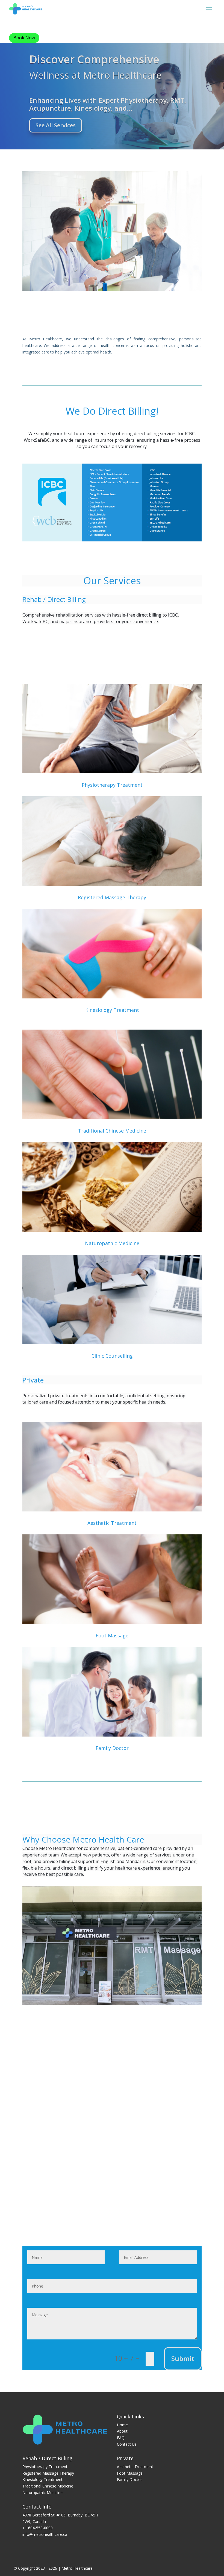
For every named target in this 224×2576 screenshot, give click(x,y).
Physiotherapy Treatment (112, 785)
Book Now (24, 38)
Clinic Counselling (112, 1356)
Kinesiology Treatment (112, 1010)
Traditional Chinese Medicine (112, 1131)
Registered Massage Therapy (112, 897)
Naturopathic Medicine (112, 1243)
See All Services (56, 125)
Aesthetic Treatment (112, 1523)
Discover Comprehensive (94, 59)
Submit (183, 2358)
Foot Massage (112, 1635)
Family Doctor (112, 1748)
